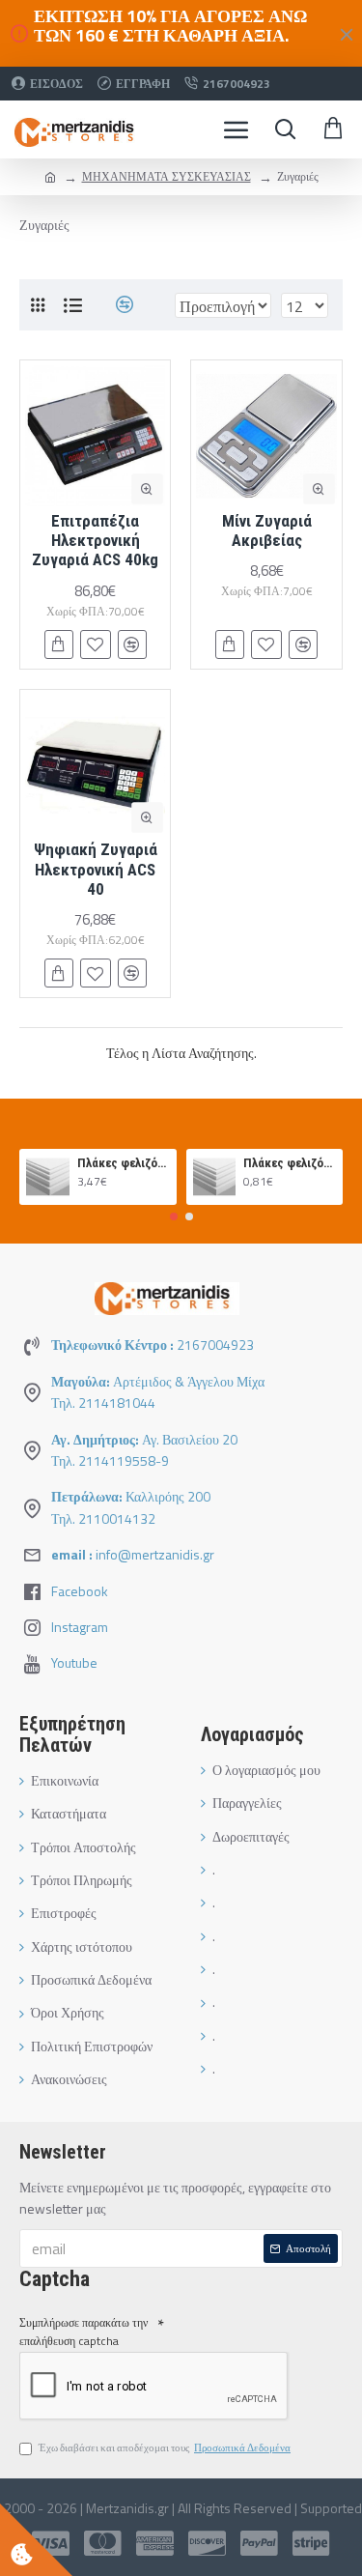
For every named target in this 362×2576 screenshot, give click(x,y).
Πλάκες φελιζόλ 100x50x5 (124, 1163)
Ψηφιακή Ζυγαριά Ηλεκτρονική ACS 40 (96, 869)
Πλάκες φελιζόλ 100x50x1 (290, 1163)
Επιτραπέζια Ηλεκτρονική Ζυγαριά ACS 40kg (95, 541)
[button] (174, 1216)
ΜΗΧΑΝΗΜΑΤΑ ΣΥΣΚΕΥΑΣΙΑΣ (167, 176)
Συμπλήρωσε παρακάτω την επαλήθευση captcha (84, 2332)
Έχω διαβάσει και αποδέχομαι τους (165, 2447)
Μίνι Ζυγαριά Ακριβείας (267, 530)
